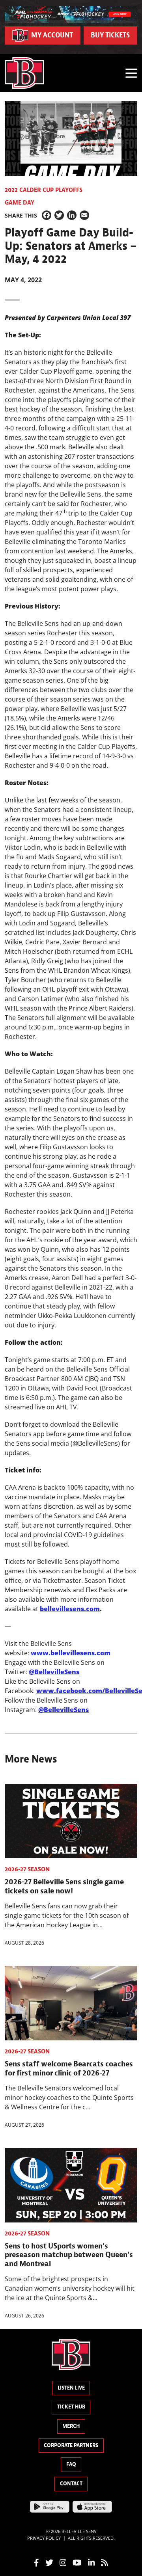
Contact (71, 2484)
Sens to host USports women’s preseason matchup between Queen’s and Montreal (69, 2255)
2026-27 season (27, 1869)
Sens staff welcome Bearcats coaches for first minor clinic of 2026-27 (69, 2068)
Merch (71, 2426)
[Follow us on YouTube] (77, 2562)
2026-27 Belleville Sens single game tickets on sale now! (64, 1886)
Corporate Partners (71, 2445)
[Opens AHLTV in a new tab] (71, 14)
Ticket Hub (71, 2407)
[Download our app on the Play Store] (50, 2506)
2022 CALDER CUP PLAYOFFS (44, 190)
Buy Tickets (110, 35)
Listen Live (71, 2388)
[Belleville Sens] (24, 73)
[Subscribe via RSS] (105, 2562)
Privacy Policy (44, 2538)
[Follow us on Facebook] (36, 2562)
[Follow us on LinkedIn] (92, 2562)
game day (20, 203)
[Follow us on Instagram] (63, 2562)
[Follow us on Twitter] (49, 2562)
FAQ (71, 2464)
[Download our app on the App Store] (92, 2506)
